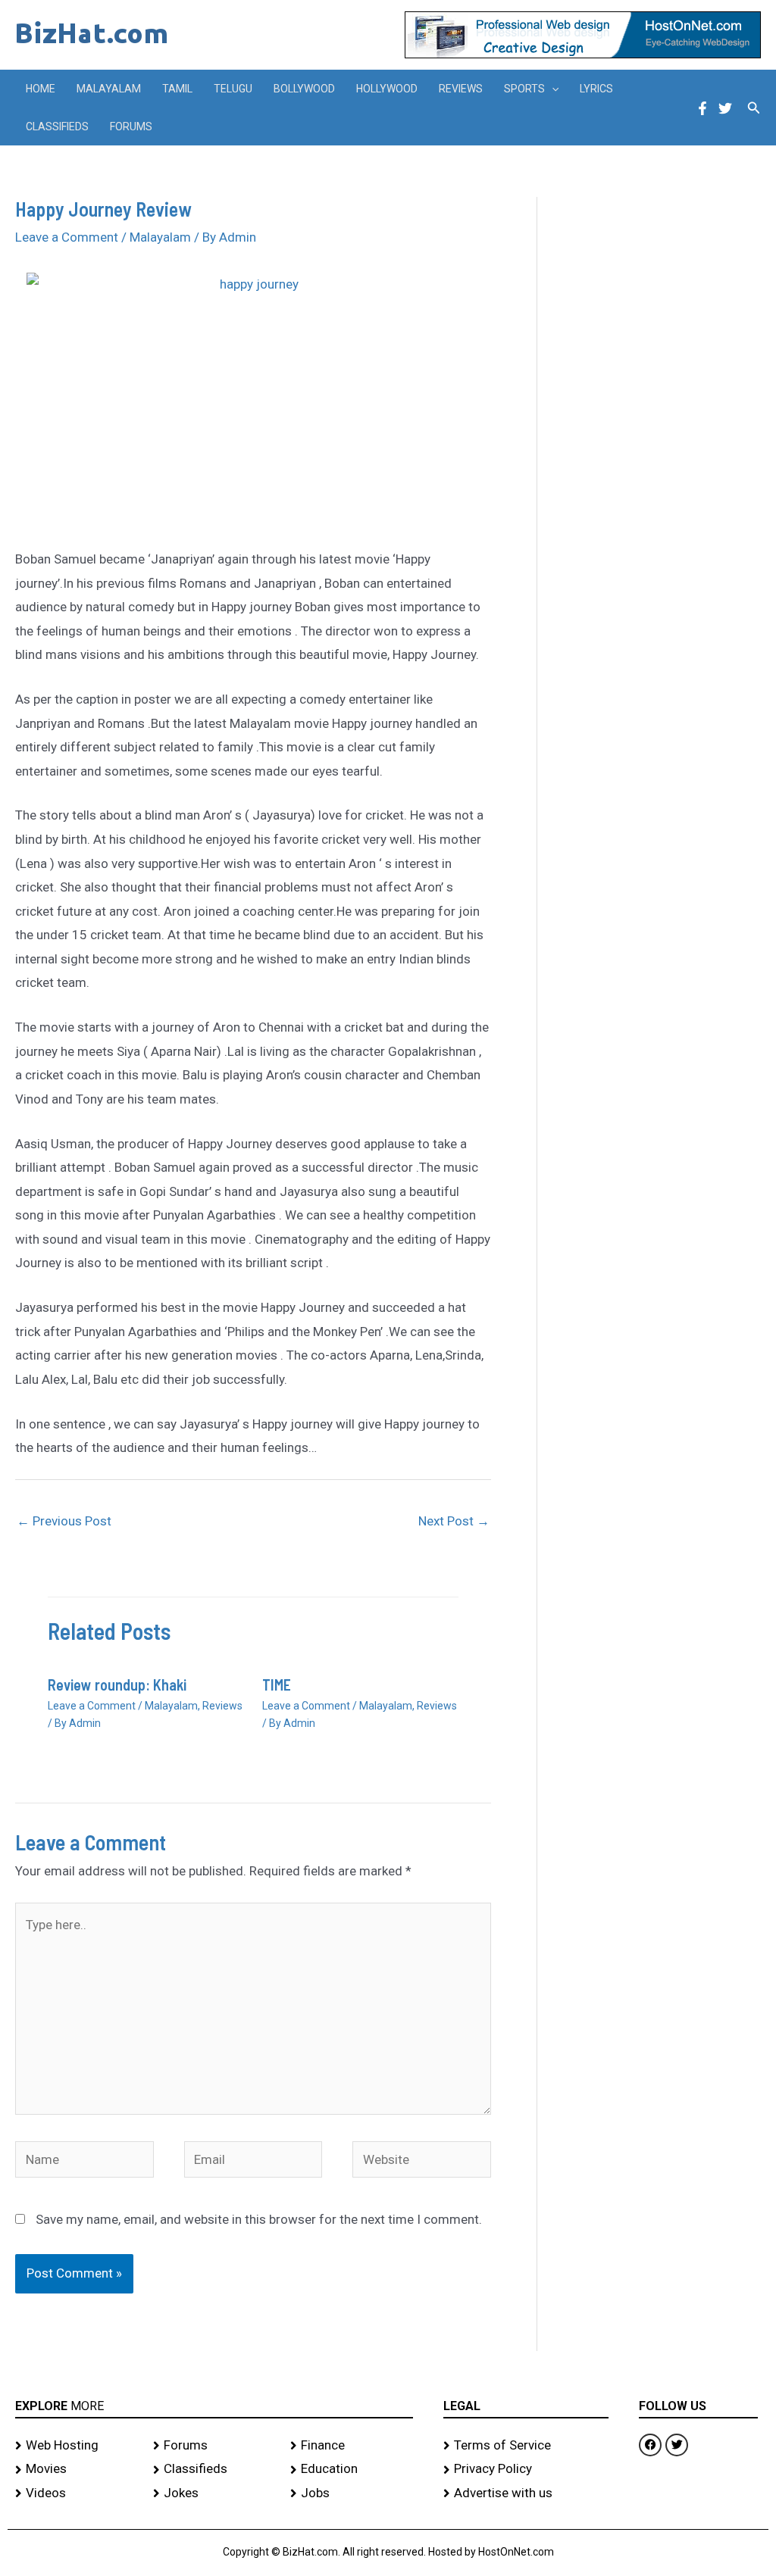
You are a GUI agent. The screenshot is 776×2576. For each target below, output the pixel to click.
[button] (552, 89)
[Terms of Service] (526, 2446)
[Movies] (77, 2469)
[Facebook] (702, 108)
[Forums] (214, 2446)
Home (41, 89)
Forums (131, 126)
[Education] (352, 2469)
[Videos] (77, 2493)
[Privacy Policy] (526, 2469)
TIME (277, 1685)
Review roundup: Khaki (117, 1685)
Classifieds (57, 126)
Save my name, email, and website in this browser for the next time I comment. (259, 2219)
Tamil (177, 89)
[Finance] (352, 2446)
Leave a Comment (67, 237)
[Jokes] (214, 2493)
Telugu (233, 89)
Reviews (461, 89)
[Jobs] (352, 2493)
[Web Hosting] (77, 2446)
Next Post (454, 1521)
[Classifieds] (214, 2469)
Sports (524, 89)
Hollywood (387, 89)
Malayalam (109, 89)
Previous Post (64, 1521)
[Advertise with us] (526, 2493)
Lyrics (596, 89)
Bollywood (304, 89)
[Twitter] (725, 108)
